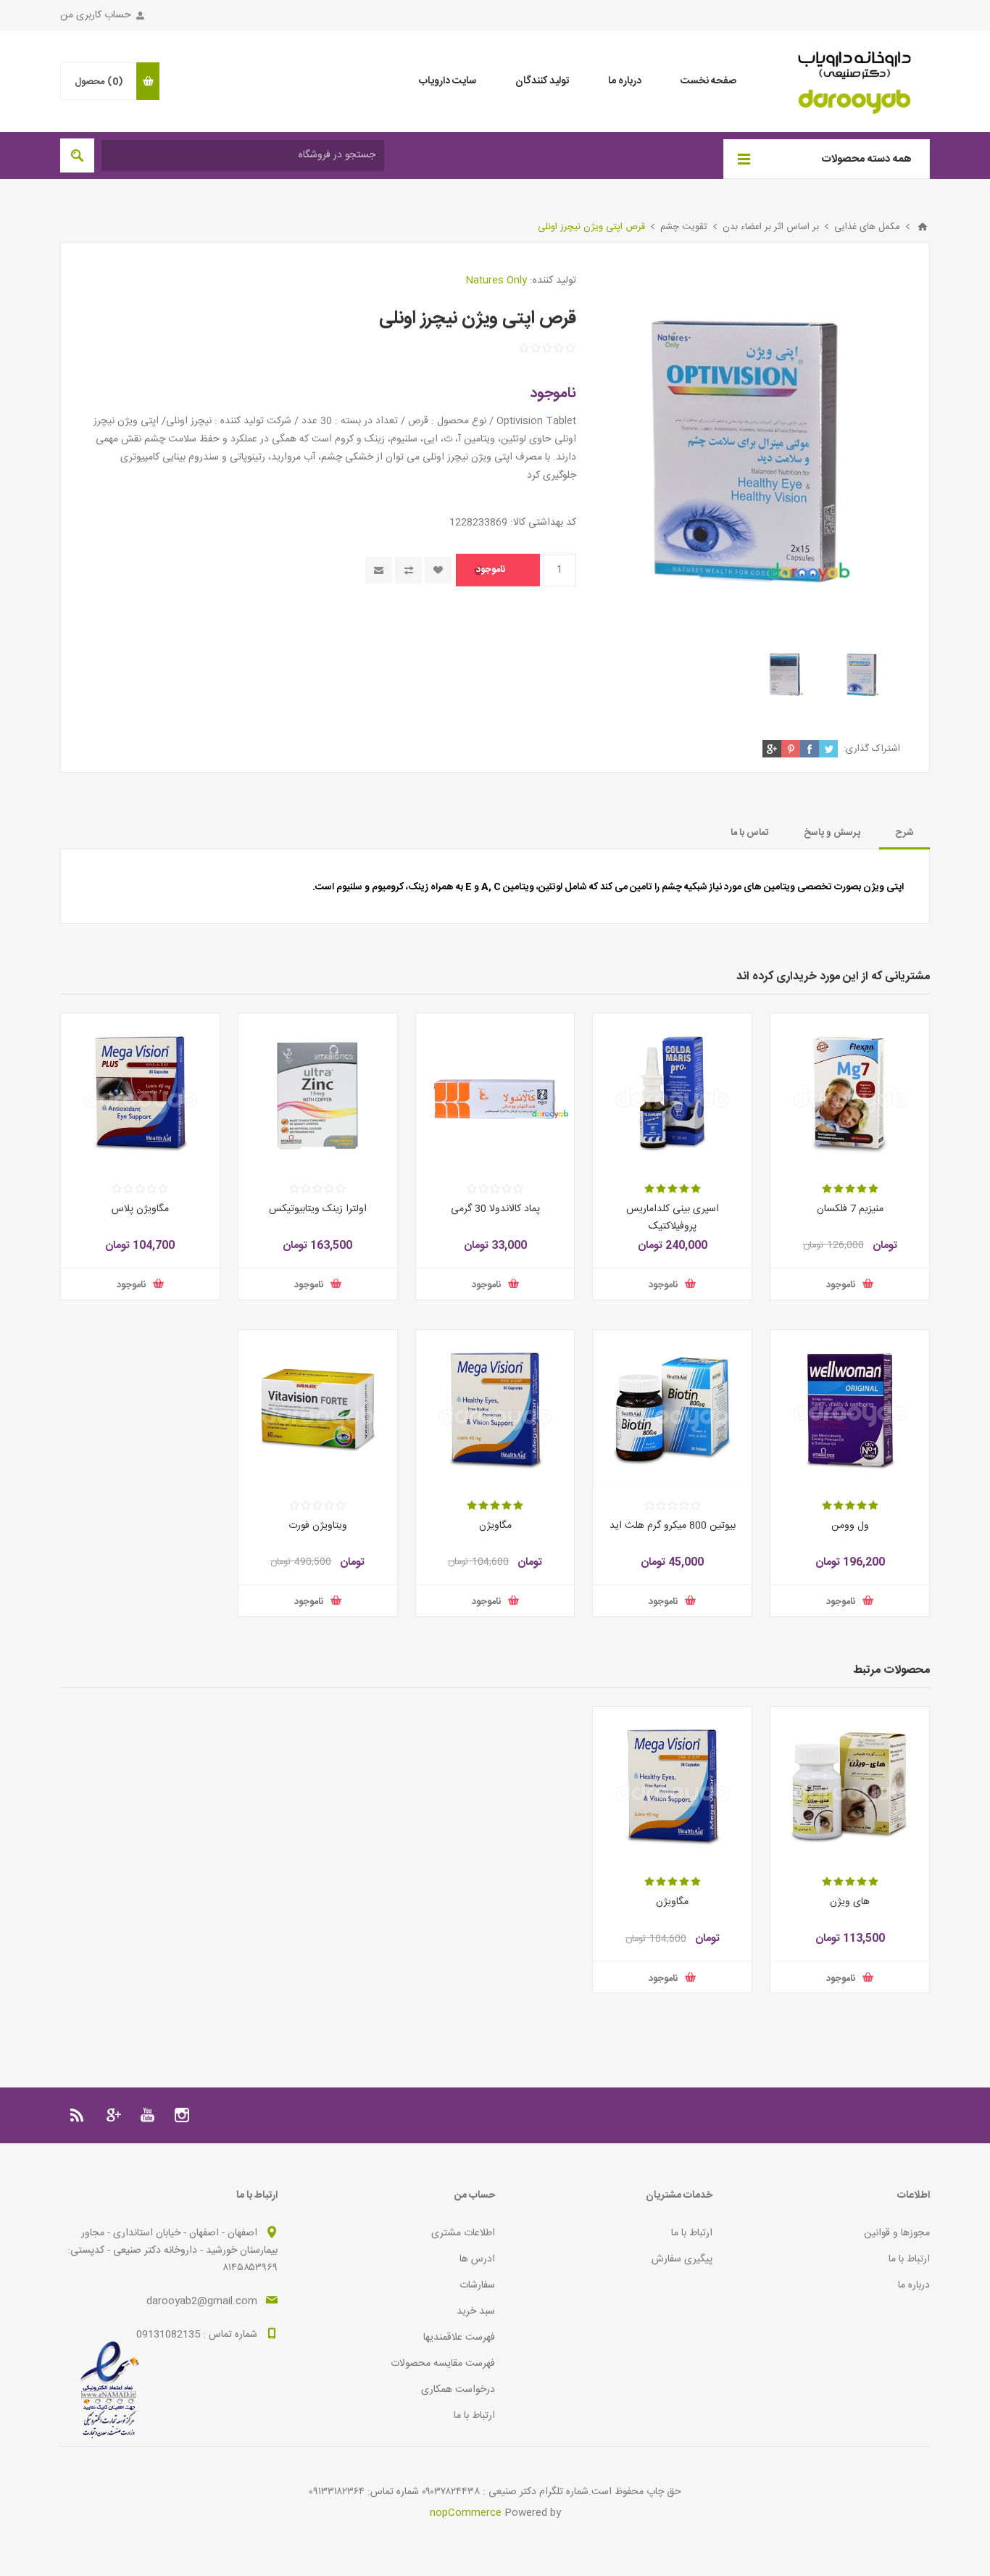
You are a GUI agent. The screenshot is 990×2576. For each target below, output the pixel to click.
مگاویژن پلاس (140, 1209)
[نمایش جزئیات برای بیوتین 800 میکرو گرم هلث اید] (672, 1409)
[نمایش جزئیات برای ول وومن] (850, 1409)
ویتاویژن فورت (318, 1526)
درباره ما (914, 2285)
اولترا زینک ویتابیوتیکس (318, 1209)
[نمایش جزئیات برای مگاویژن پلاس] (140, 1093)
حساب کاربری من (96, 15)
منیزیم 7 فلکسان (850, 1209)
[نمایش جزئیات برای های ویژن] (850, 1786)
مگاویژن (495, 1526)
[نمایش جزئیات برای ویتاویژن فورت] (318, 1409)
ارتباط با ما (909, 2259)
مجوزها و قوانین (897, 2233)
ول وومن (850, 1526)
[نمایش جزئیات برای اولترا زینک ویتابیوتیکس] (318, 1093)
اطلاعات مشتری (463, 2233)
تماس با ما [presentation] (750, 833)
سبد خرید (476, 2311)
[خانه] (923, 227)
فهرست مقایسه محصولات (443, 2364)
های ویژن (850, 1902)
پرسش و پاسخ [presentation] (832, 833)
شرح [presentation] (904, 833)
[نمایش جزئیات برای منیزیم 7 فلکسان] (850, 1093)
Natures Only (496, 281)
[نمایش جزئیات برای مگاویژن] (495, 1409)
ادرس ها (477, 2259)
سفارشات (477, 2285)
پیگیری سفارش (682, 2259)
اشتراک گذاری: (872, 749)
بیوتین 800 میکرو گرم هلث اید (673, 1526)
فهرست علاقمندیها (459, 2338)
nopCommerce (466, 2513)
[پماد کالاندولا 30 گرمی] (495, 1093)
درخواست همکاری (458, 2390)
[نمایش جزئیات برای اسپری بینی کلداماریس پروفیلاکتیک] (672, 1093)
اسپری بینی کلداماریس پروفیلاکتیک (673, 1218)
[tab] (904, 833)
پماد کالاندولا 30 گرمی (495, 1209)
